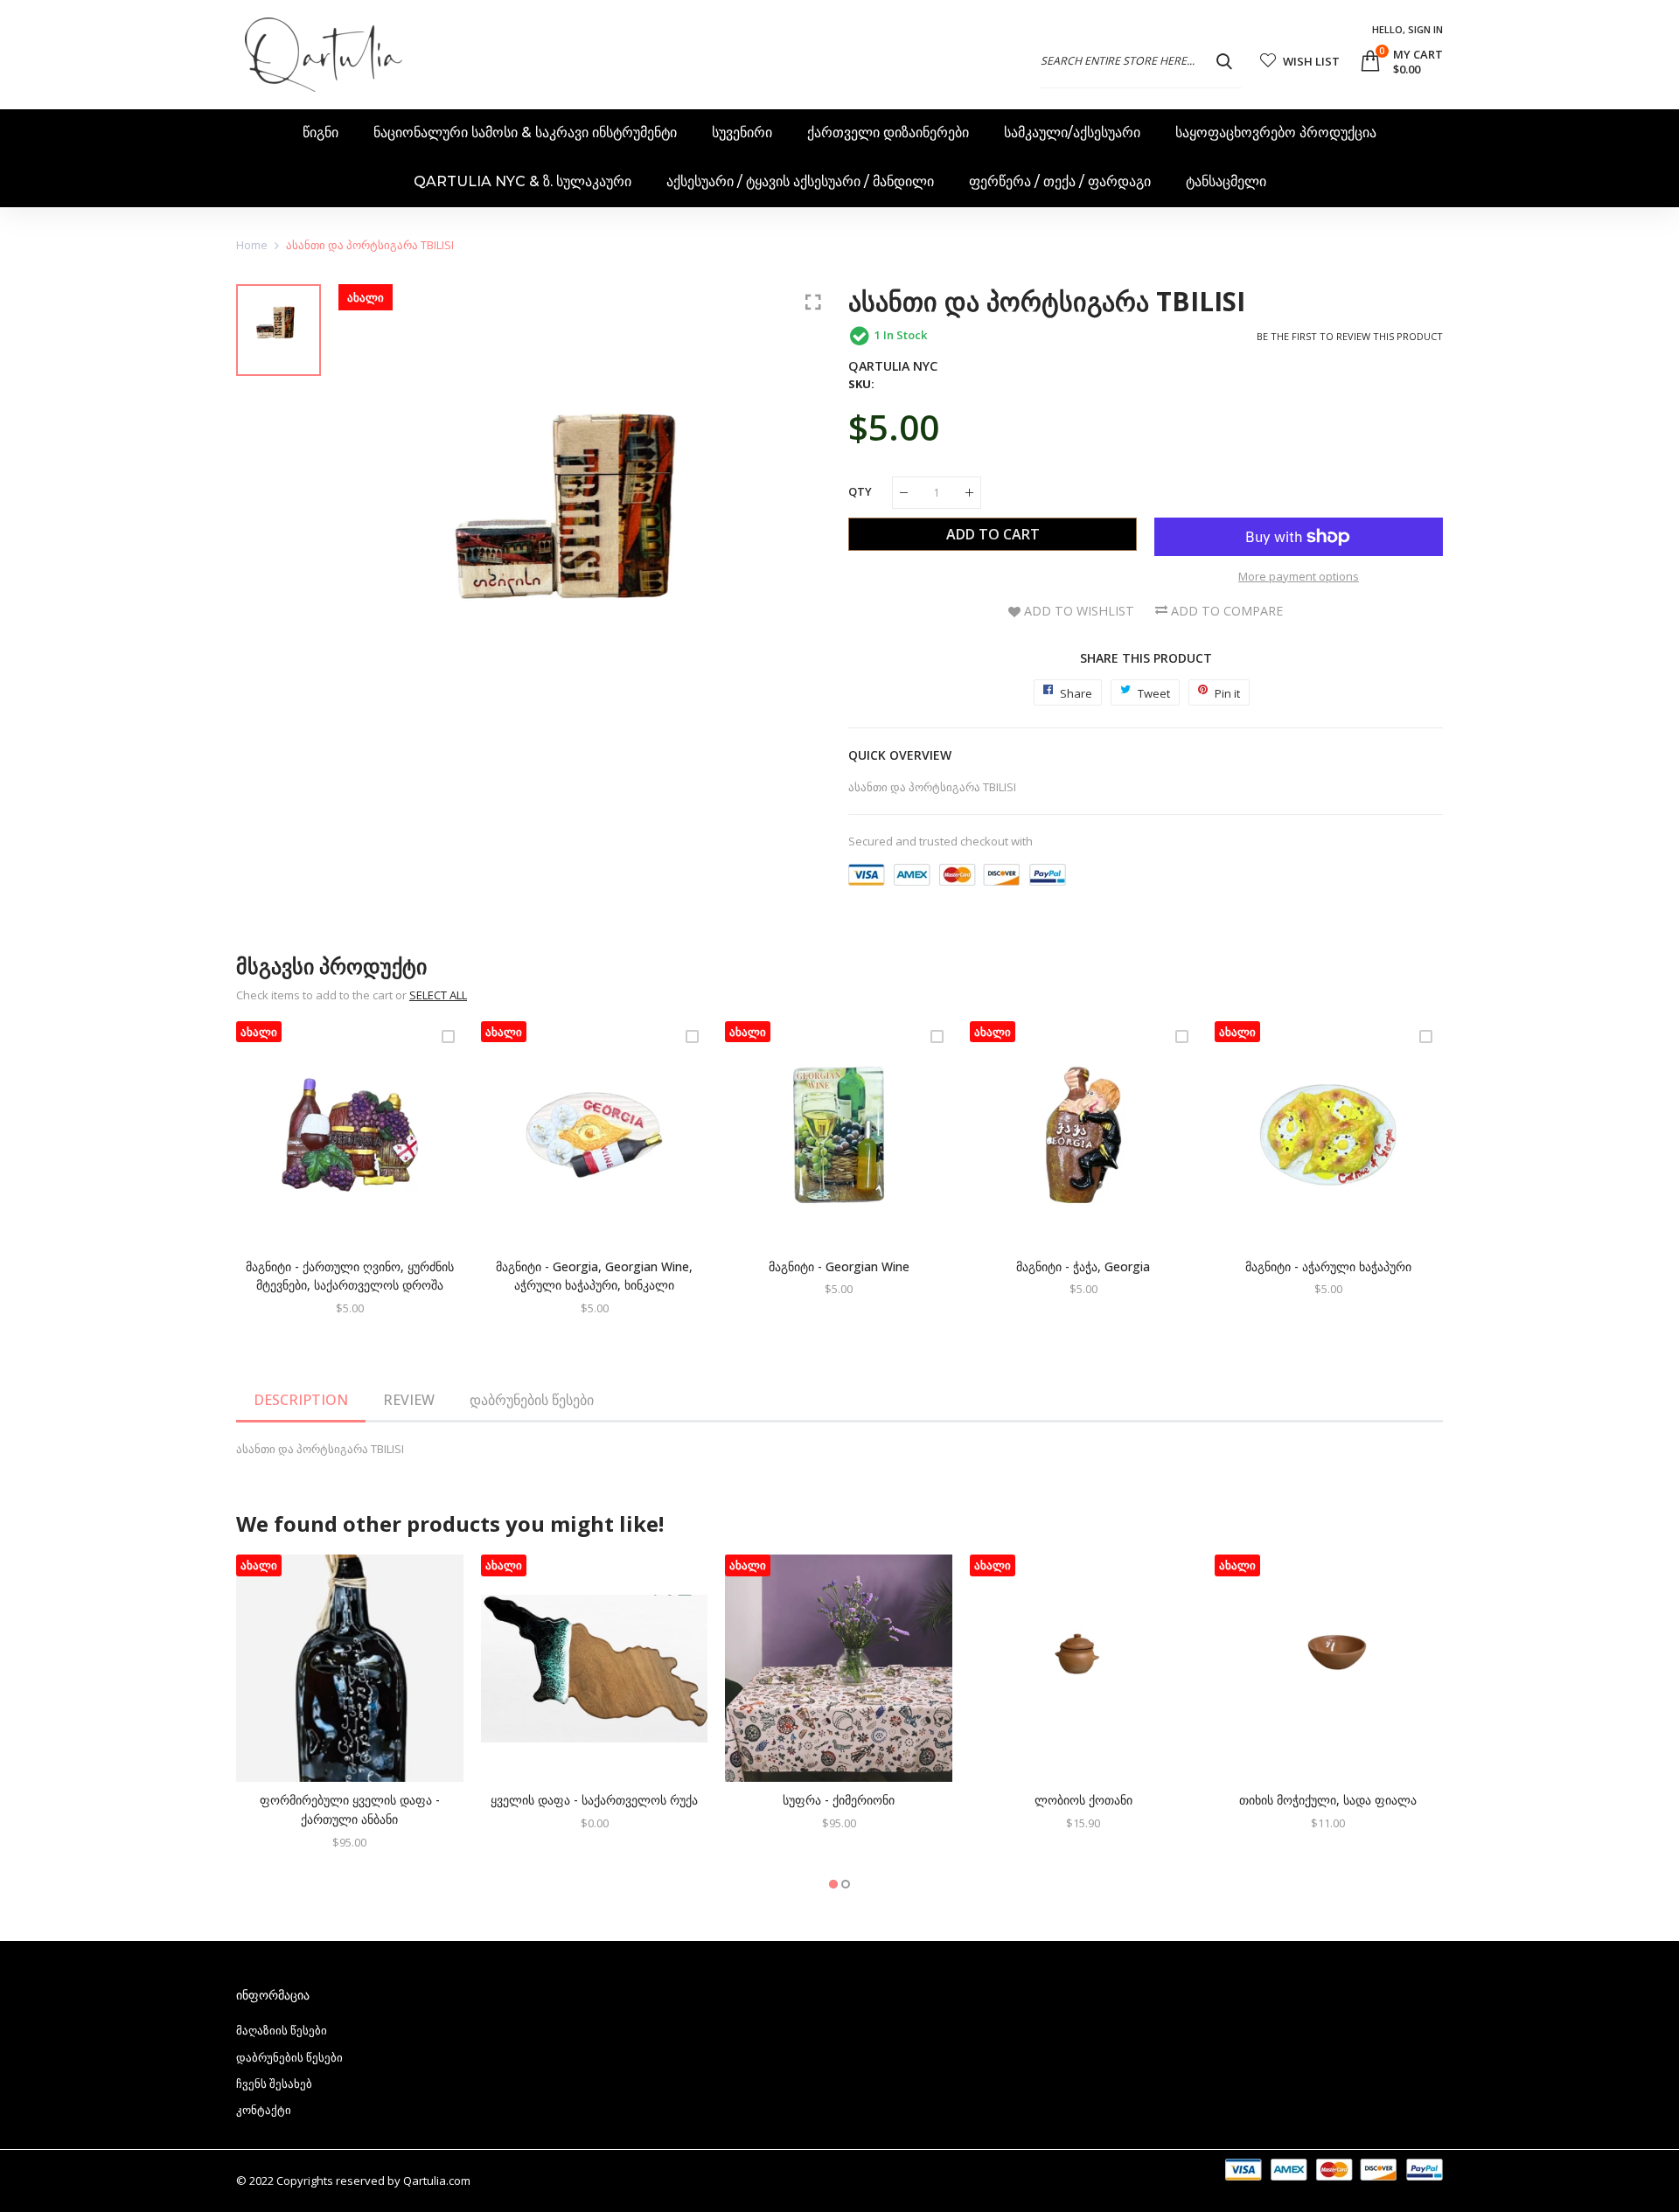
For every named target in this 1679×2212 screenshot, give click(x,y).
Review (409, 1400)
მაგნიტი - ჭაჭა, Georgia (1083, 1266)
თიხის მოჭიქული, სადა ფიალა (1328, 1800)
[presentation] (271, 1179)
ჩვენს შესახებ (274, 2083)
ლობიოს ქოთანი (1083, 1800)
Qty (860, 491)
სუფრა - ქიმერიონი (839, 1800)
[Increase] (969, 493)
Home (252, 245)
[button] (833, 1884)
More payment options (1299, 576)
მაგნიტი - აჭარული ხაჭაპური (1328, 1266)
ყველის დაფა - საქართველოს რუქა (594, 1800)
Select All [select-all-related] (438, 995)
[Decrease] (904, 493)
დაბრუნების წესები (532, 1400)
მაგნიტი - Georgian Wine (839, 1266)
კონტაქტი (264, 2110)
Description (301, 1400)
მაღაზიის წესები (282, 2030)
